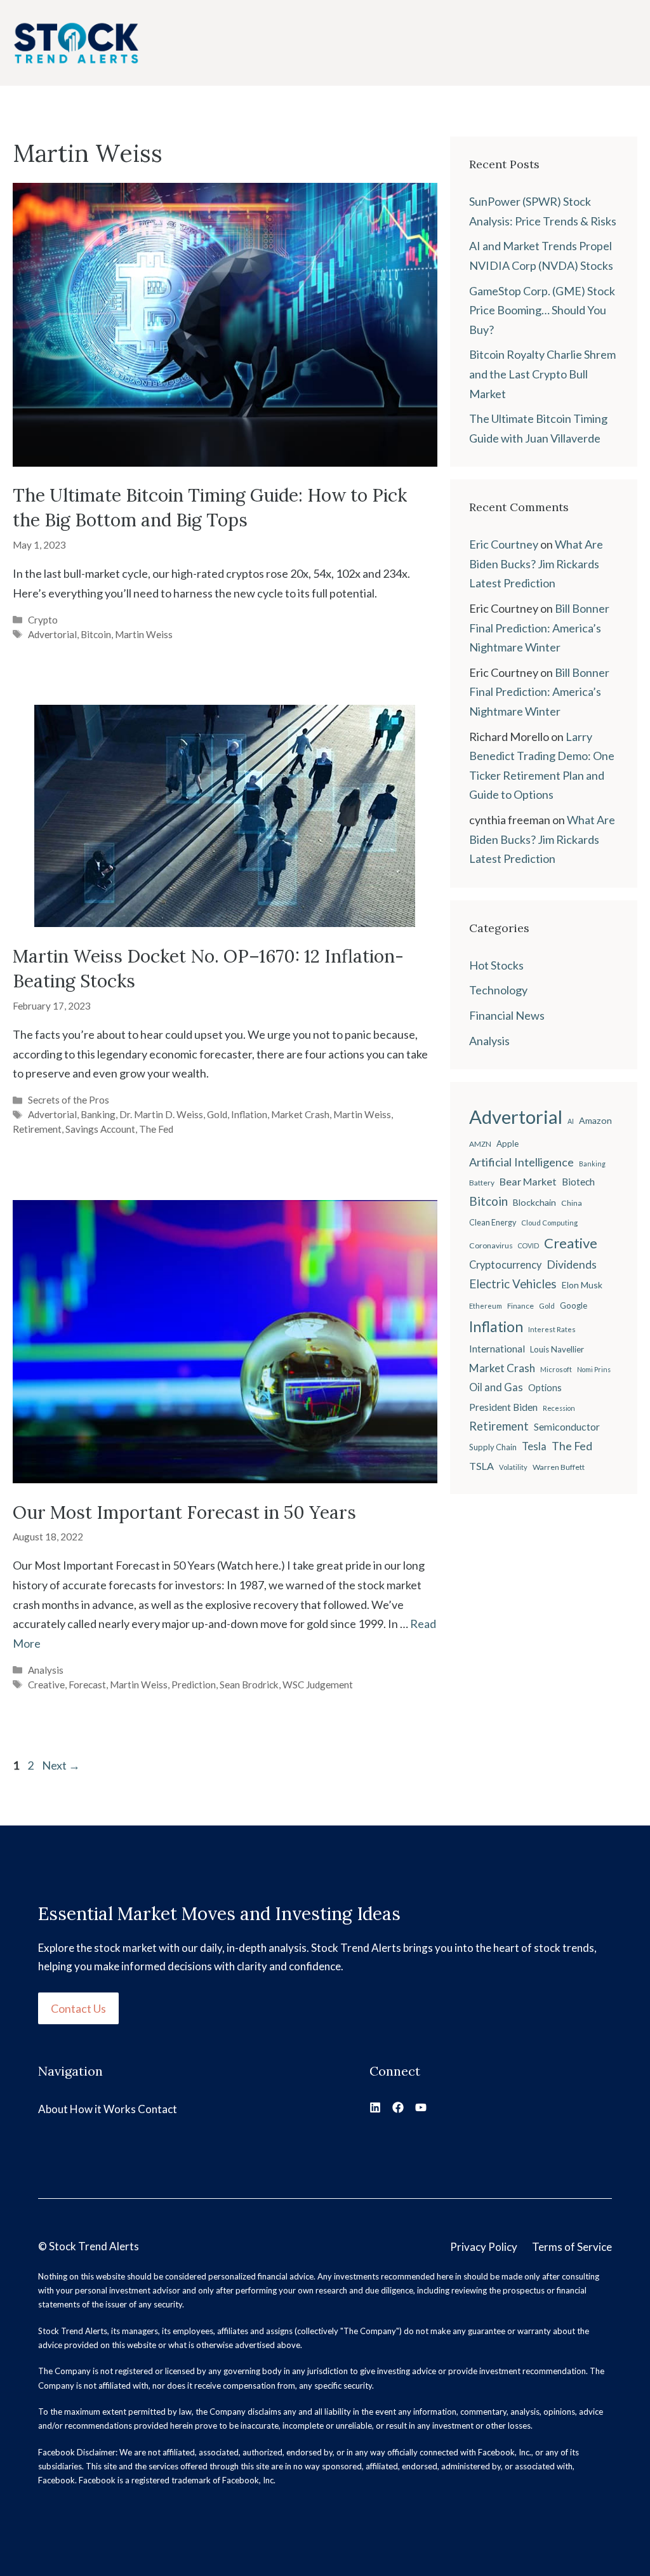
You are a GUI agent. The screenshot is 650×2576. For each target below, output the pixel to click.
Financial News (507, 1015)
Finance (521, 1306)
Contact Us (78, 2008)
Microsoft (556, 1369)
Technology (498, 990)
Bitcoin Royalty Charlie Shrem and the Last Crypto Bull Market (542, 374)
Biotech (578, 1182)
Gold (217, 1114)
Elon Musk (582, 1285)
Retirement (37, 1129)
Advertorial (52, 634)
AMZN (480, 1144)
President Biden (503, 1407)
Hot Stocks (496, 965)
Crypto (43, 620)
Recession (559, 1408)
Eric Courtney (504, 544)
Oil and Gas (496, 1387)
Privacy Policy (484, 2247)
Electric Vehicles (513, 1284)
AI (571, 1121)
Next (61, 1765)
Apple (507, 1144)
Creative (46, 1685)
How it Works (103, 2109)
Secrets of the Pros (69, 1100)
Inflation (249, 1114)
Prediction (194, 1685)
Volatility (513, 1467)
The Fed (156, 1129)
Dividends (572, 1265)
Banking (98, 1114)
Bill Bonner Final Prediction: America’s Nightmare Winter (539, 628)
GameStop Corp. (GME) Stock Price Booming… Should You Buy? (542, 310)
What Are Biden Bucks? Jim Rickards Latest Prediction (536, 564)
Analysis (46, 1670)
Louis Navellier (557, 1349)
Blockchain (534, 1202)
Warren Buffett (559, 1467)
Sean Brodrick (249, 1685)
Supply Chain (493, 1447)
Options (545, 1388)
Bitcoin (96, 634)
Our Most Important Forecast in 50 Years (184, 1512)
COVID (528, 1245)
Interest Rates (552, 1329)
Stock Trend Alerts (94, 2246)
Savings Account (100, 1129)
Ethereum (486, 1306)
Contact (157, 2109)
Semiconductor (567, 1426)
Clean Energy (493, 1223)
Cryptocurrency (505, 1265)
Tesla (534, 1446)
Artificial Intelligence (521, 1162)
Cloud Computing (549, 1223)
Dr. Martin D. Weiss (161, 1114)
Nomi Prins (594, 1369)
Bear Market (528, 1181)
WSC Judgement (318, 1685)
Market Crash (300, 1114)
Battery (482, 1183)
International (497, 1349)
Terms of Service (572, 2247)
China (572, 1203)
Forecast (87, 1685)
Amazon (595, 1120)
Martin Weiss (144, 634)
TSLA (481, 1466)
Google (574, 1305)
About (53, 2109)
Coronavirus (491, 1245)
